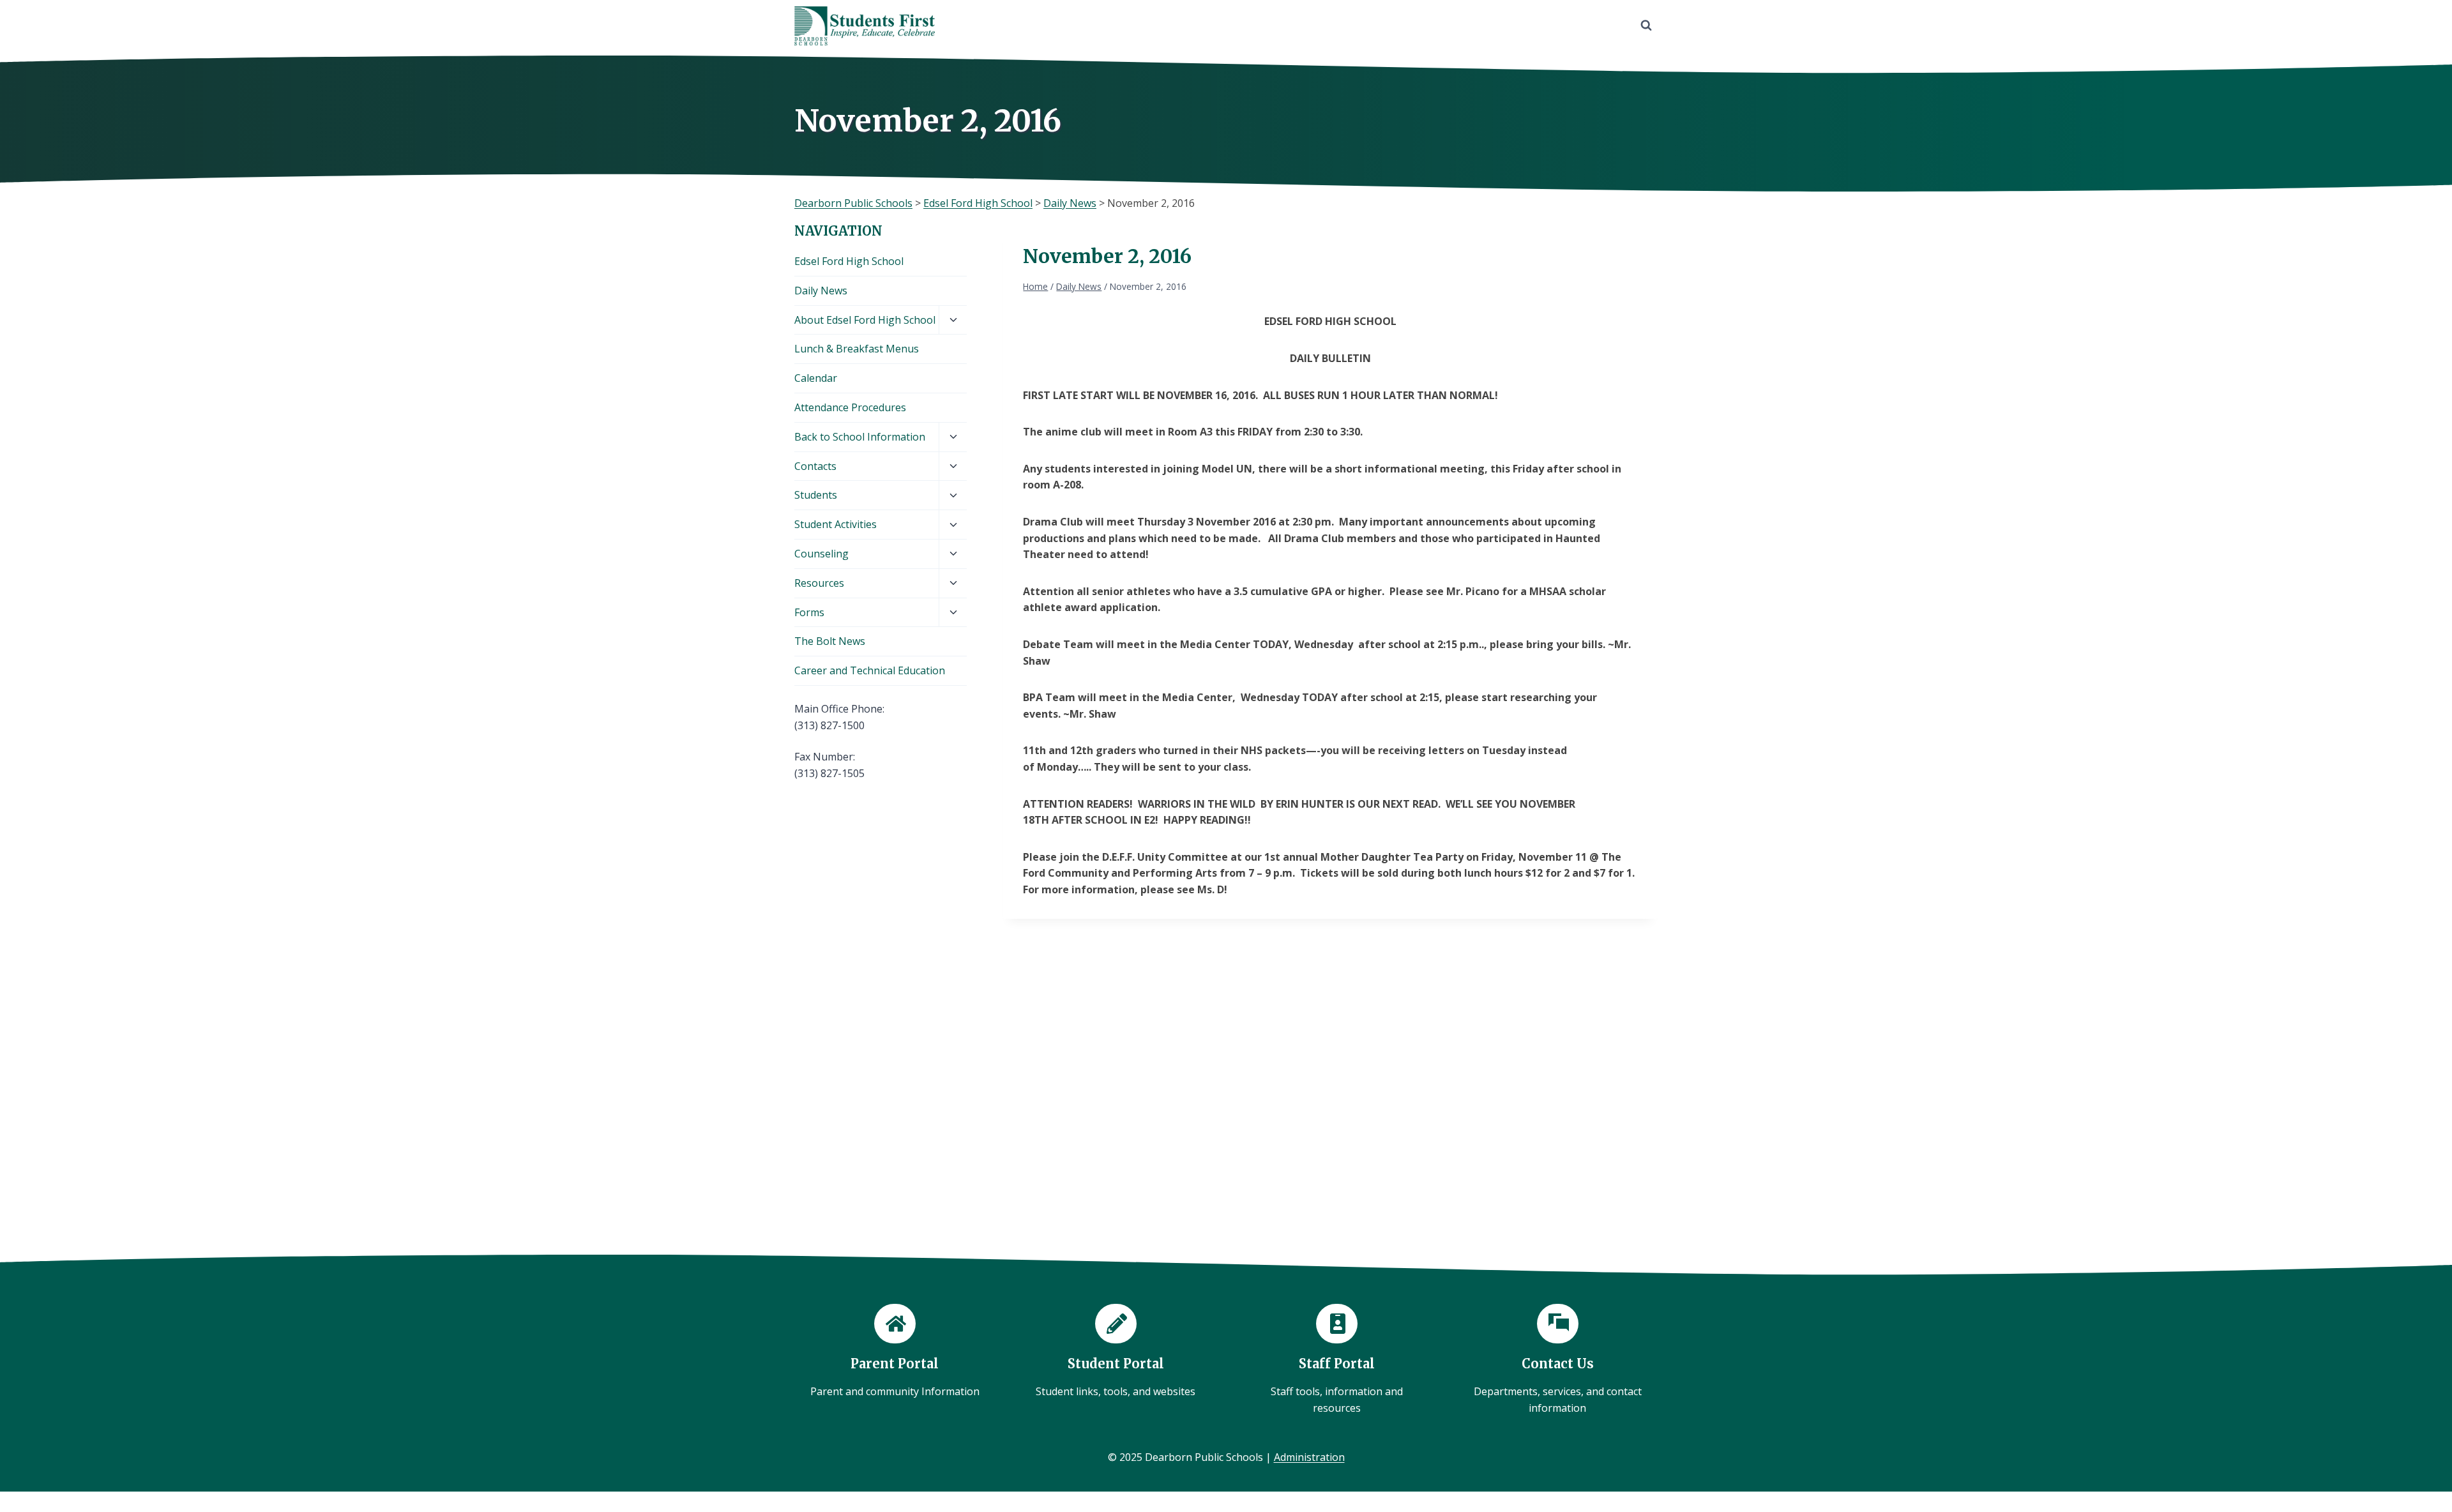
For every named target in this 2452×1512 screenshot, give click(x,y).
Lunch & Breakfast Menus (857, 349)
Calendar (816, 378)
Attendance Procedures (850, 407)
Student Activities (836, 524)
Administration (1309, 1457)
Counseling (821, 554)
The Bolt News (830, 641)
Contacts (815, 466)
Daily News (821, 291)
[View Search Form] (1646, 26)
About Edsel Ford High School (865, 320)
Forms (809, 612)
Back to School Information (860, 437)
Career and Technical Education (870, 670)
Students (816, 495)
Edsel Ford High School (849, 261)
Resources (819, 583)
